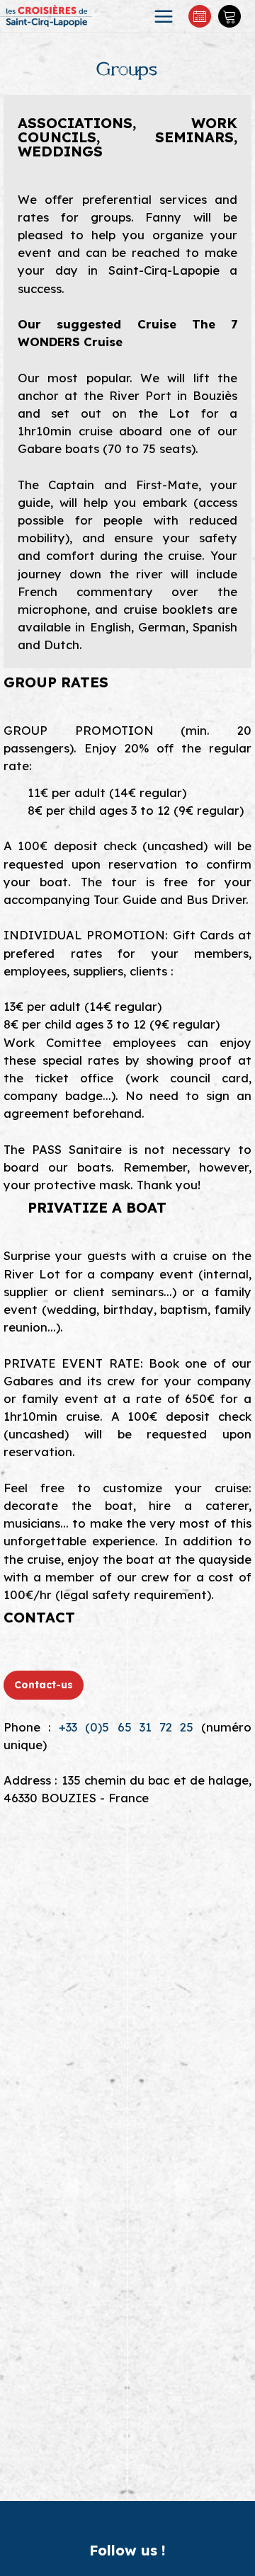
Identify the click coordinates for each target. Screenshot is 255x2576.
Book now (200, 16)
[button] (229, 16)
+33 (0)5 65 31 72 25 (126, 1727)
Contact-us (44, 1685)
